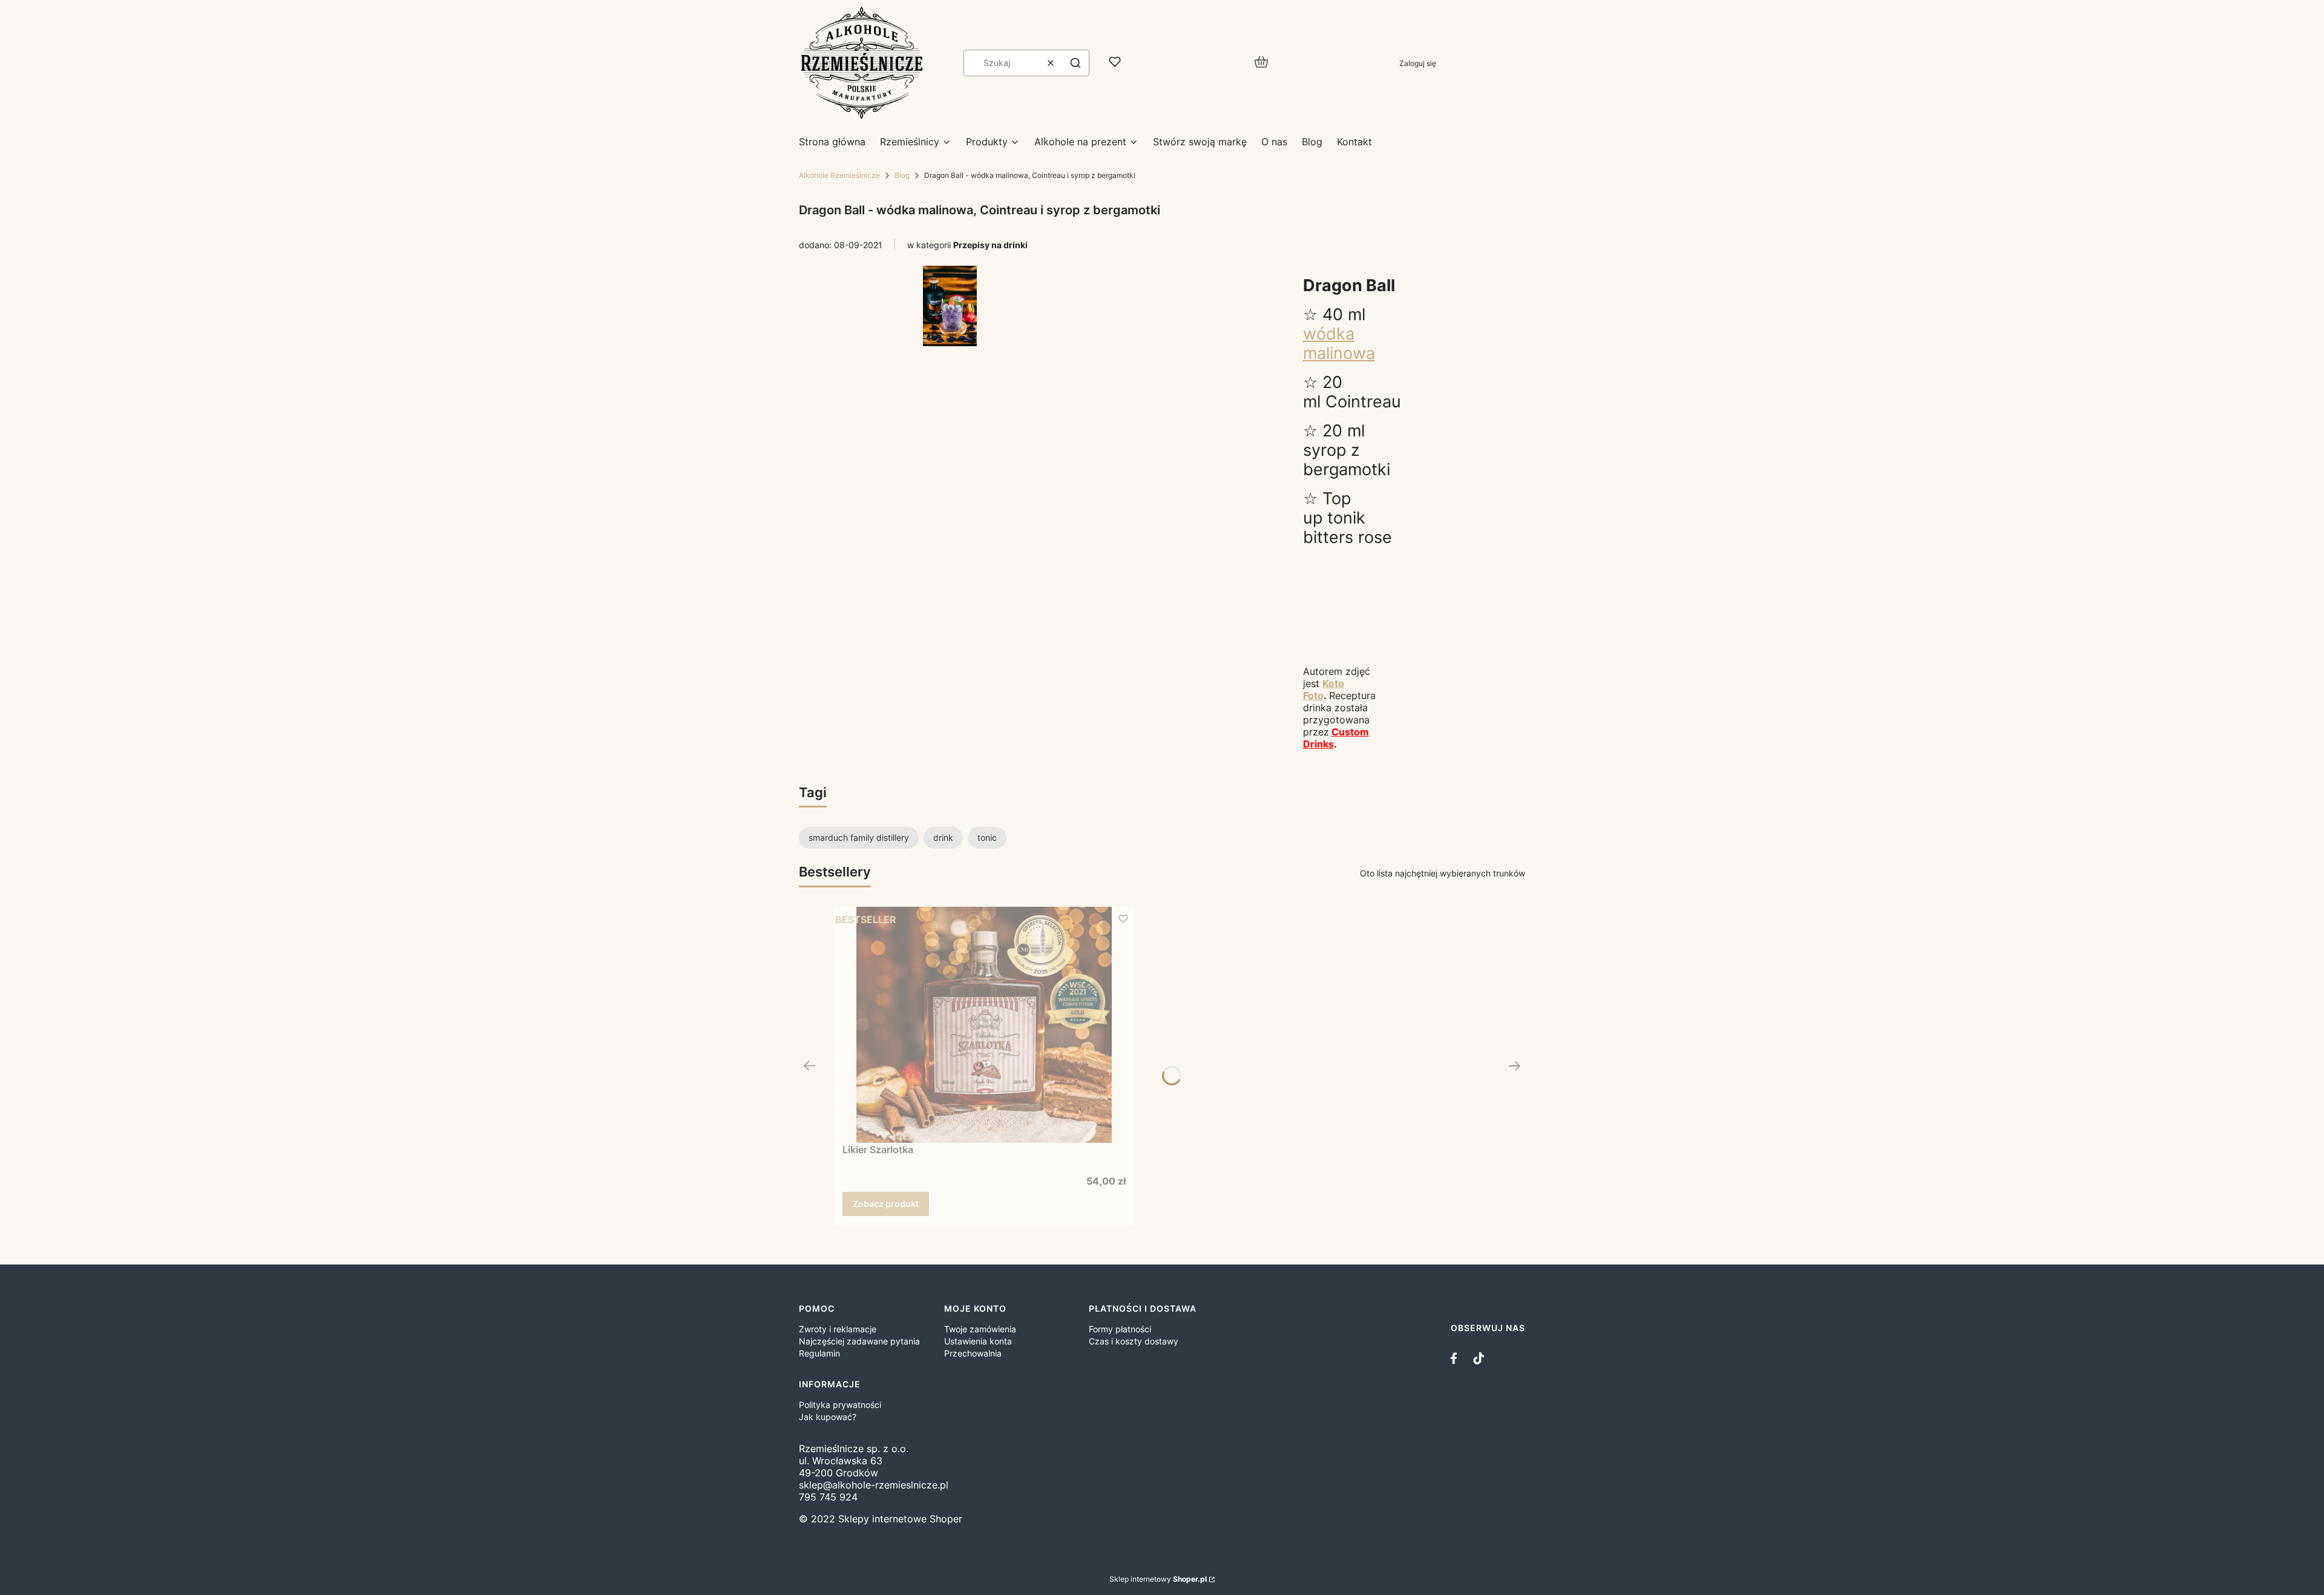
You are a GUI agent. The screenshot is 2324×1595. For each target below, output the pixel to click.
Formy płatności (1120, 1329)
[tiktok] (1479, 1358)
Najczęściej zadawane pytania (859, 1341)
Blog (902, 175)
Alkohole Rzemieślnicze (839, 175)
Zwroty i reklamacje (838, 1329)
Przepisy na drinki (990, 245)
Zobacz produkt (886, 1204)
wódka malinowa (1339, 343)
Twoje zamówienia (980, 1329)
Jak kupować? (828, 1417)
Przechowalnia (973, 1353)
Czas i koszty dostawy (1134, 1341)
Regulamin (819, 1353)
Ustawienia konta (978, 1341)
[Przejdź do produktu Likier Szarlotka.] (984, 1025)
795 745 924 (828, 1497)
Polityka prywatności (840, 1405)
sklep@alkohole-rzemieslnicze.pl (874, 1485)
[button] (1075, 63)
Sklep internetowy (1158, 1579)
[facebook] (1457, 1358)
